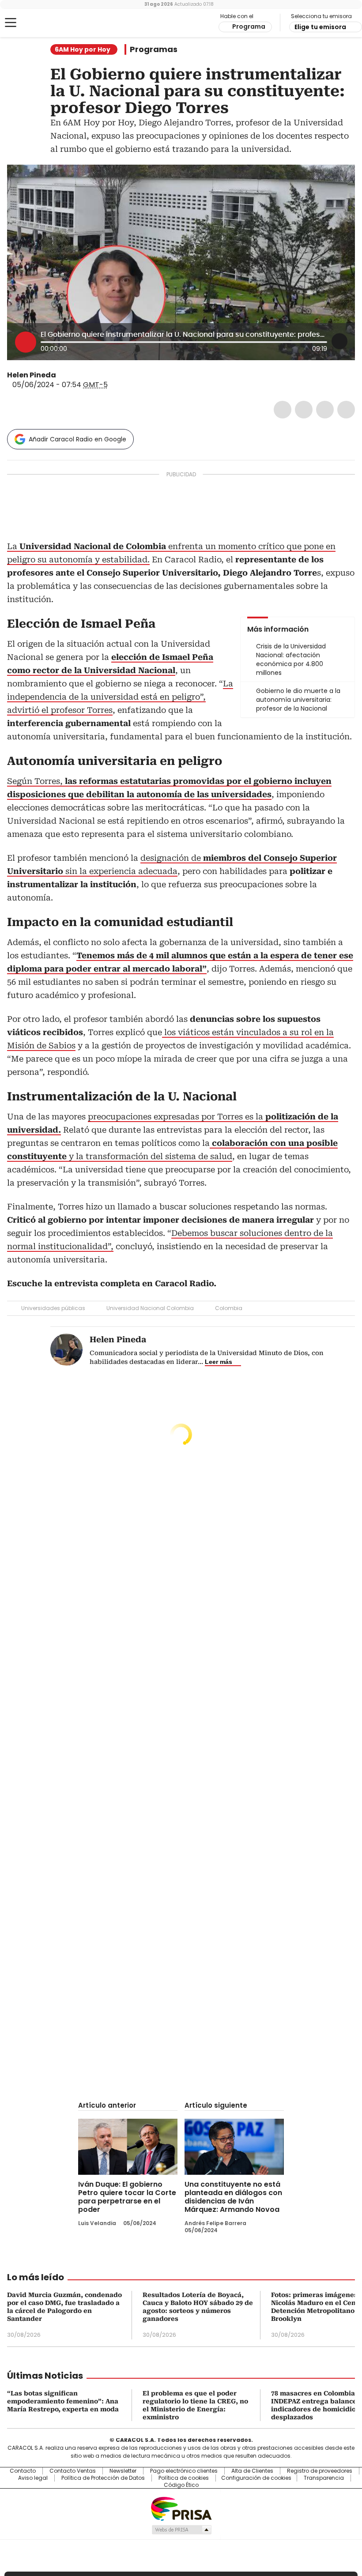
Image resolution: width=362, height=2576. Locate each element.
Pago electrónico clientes (184, 2471)
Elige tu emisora (320, 27)
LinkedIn (325, 410)
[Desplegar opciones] (339, 341)
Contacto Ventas (73, 2471)
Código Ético (181, 2485)
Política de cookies (184, 2478)
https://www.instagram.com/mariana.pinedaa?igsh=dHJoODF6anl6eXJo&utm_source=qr (73, 375)
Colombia (229, 1308)
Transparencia (324, 2478)
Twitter (304, 410)
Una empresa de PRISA (181, 2508)
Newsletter (123, 2471)
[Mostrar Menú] (11, 23)
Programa (249, 26)
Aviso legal (33, 2478)
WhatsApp (346, 410)
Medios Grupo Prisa (181, 2530)
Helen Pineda (32, 375)
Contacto (23, 2471)
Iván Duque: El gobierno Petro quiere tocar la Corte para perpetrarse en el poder (127, 2197)
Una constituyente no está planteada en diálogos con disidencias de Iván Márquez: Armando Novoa (233, 2197)
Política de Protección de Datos (103, 2478)
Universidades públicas (53, 1308)
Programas (154, 49)
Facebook (283, 410)
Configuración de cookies (256, 2478)
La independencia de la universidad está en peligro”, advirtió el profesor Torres (120, 697)
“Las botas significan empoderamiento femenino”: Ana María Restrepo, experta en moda (63, 2401)
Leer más (219, 1362)
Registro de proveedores (320, 2471)
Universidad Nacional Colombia (150, 1308)
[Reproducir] (26, 342)
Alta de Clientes (252, 2471)
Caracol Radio (42, 23)
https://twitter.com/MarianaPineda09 (62, 375)
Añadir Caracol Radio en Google (77, 439)
